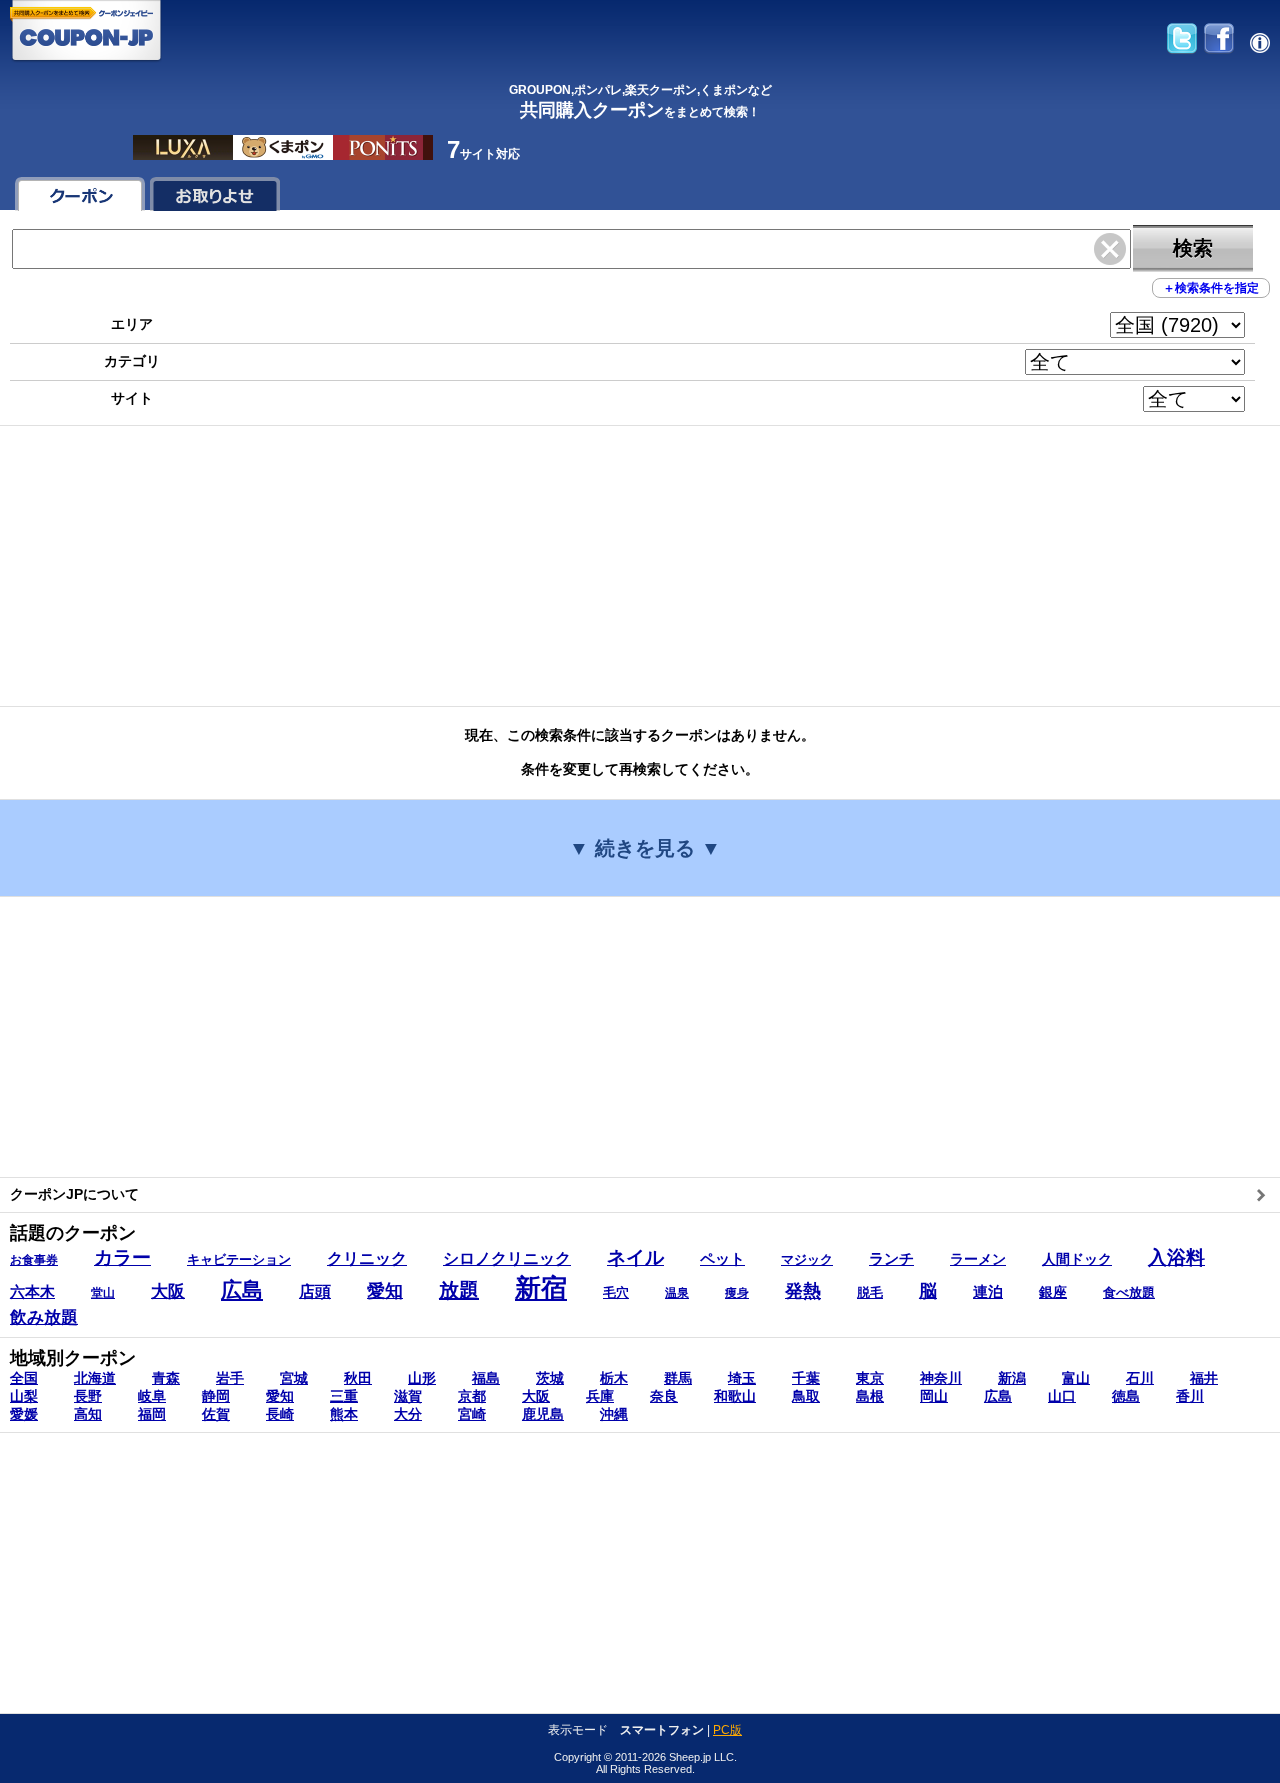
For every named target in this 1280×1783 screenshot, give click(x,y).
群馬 (678, 1378)
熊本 (344, 1414)
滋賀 (408, 1396)
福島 (486, 1378)
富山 (1076, 1378)
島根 (870, 1396)
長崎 (280, 1414)
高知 (88, 1414)
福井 (1204, 1378)
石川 (1140, 1378)
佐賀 (216, 1414)
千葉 (806, 1378)
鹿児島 (543, 1414)
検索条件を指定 (1211, 288)
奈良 (664, 1396)
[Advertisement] (600, 566)
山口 (1062, 1396)
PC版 (727, 1730)
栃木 (614, 1378)
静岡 (216, 1396)
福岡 (152, 1414)
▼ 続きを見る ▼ (645, 848)
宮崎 (472, 1414)
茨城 (550, 1378)
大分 (408, 1414)
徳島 (1126, 1396)
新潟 (1012, 1378)
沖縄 (614, 1414)
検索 (1193, 248)
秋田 (358, 1378)
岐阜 (152, 1396)
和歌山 (735, 1396)
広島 (998, 1396)
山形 (422, 1378)
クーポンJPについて (74, 1194)
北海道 (95, 1378)
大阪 (536, 1396)
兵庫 (600, 1396)
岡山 (934, 1396)
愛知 (280, 1396)
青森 (166, 1378)
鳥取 (806, 1396)
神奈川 (941, 1378)
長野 (88, 1396)
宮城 (294, 1378)
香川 (1190, 1396)
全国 (24, 1378)
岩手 (230, 1378)
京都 (472, 1396)
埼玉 (742, 1378)
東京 (870, 1378)
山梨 (24, 1396)
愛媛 (24, 1414)
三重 (344, 1396)
